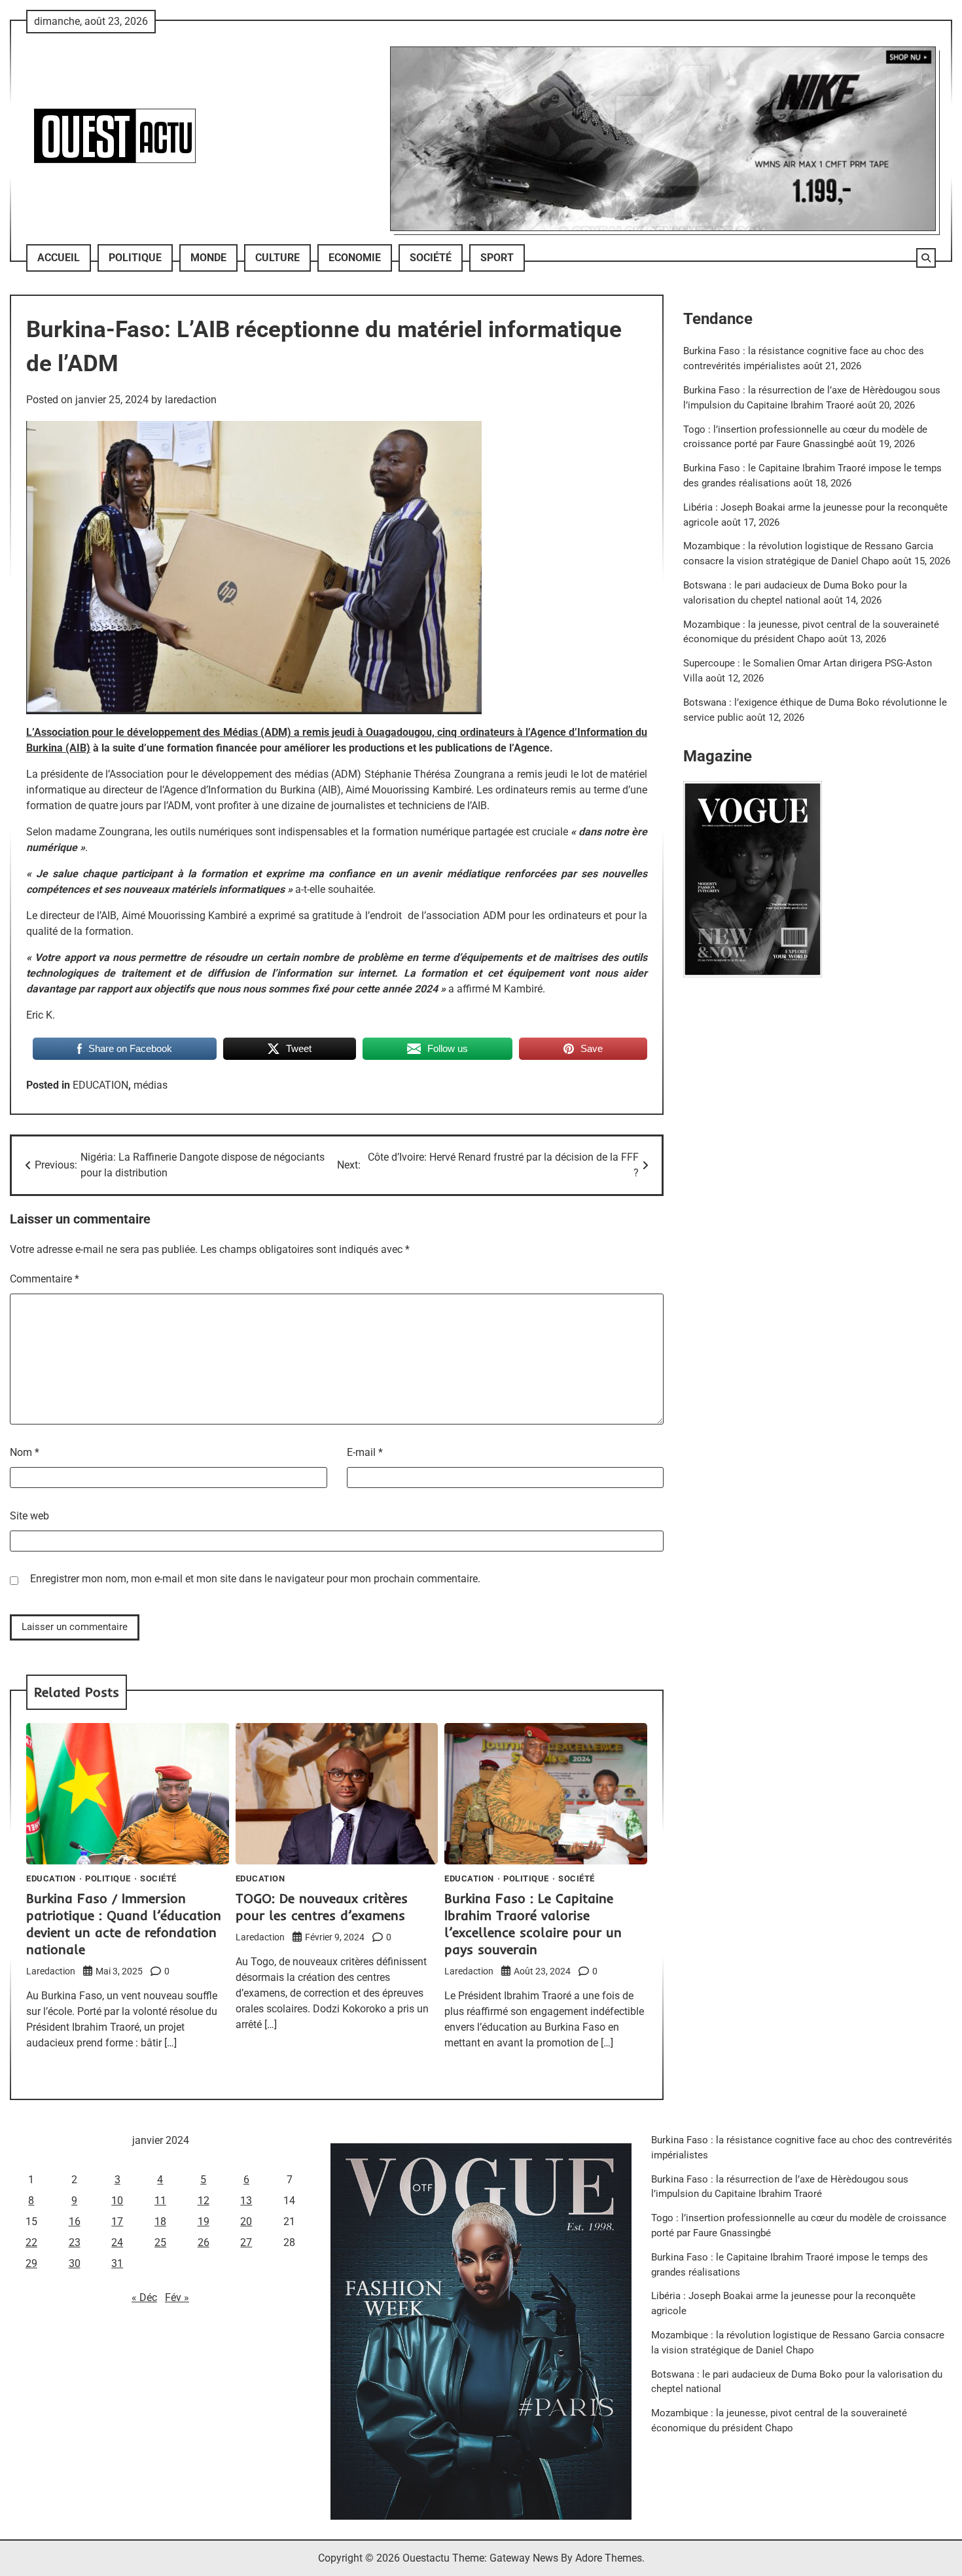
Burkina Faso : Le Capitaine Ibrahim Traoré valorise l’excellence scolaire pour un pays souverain (533, 1924)
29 (31, 2263)
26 (204, 2242)
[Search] (926, 258)
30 (75, 2263)
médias (151, 1085)
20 (246, 2222)
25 (160, 2242)
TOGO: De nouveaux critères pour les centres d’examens (322, 1907)
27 (246, 2242)
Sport (497, 258)
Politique (135, 258)
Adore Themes (609, 2558)
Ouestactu (426, 2558)
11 (160, 2201)
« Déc (144, 2297)
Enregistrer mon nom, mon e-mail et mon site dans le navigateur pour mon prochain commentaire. (255, 1579)
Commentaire (45, 1279)
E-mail (365, 1452)
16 (75, 2222)
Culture (277, 258)
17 (117, 2222)
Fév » (177, 2297)
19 (204, 2222)
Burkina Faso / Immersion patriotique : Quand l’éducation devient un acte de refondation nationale (124, 1924)
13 (246, 2201)
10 (117, 2201)
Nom (25, 1452)
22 (31, 2242)
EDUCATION (100, 1085)
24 (117, 2242)
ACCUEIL (59, 258)
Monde (208, 258)
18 (160, 2222)
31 (117, 2263)
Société (431, 258)
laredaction (191, 400)
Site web (29, 1516)
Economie (355, 258)
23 (75, 2242)
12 (204, 2201)
